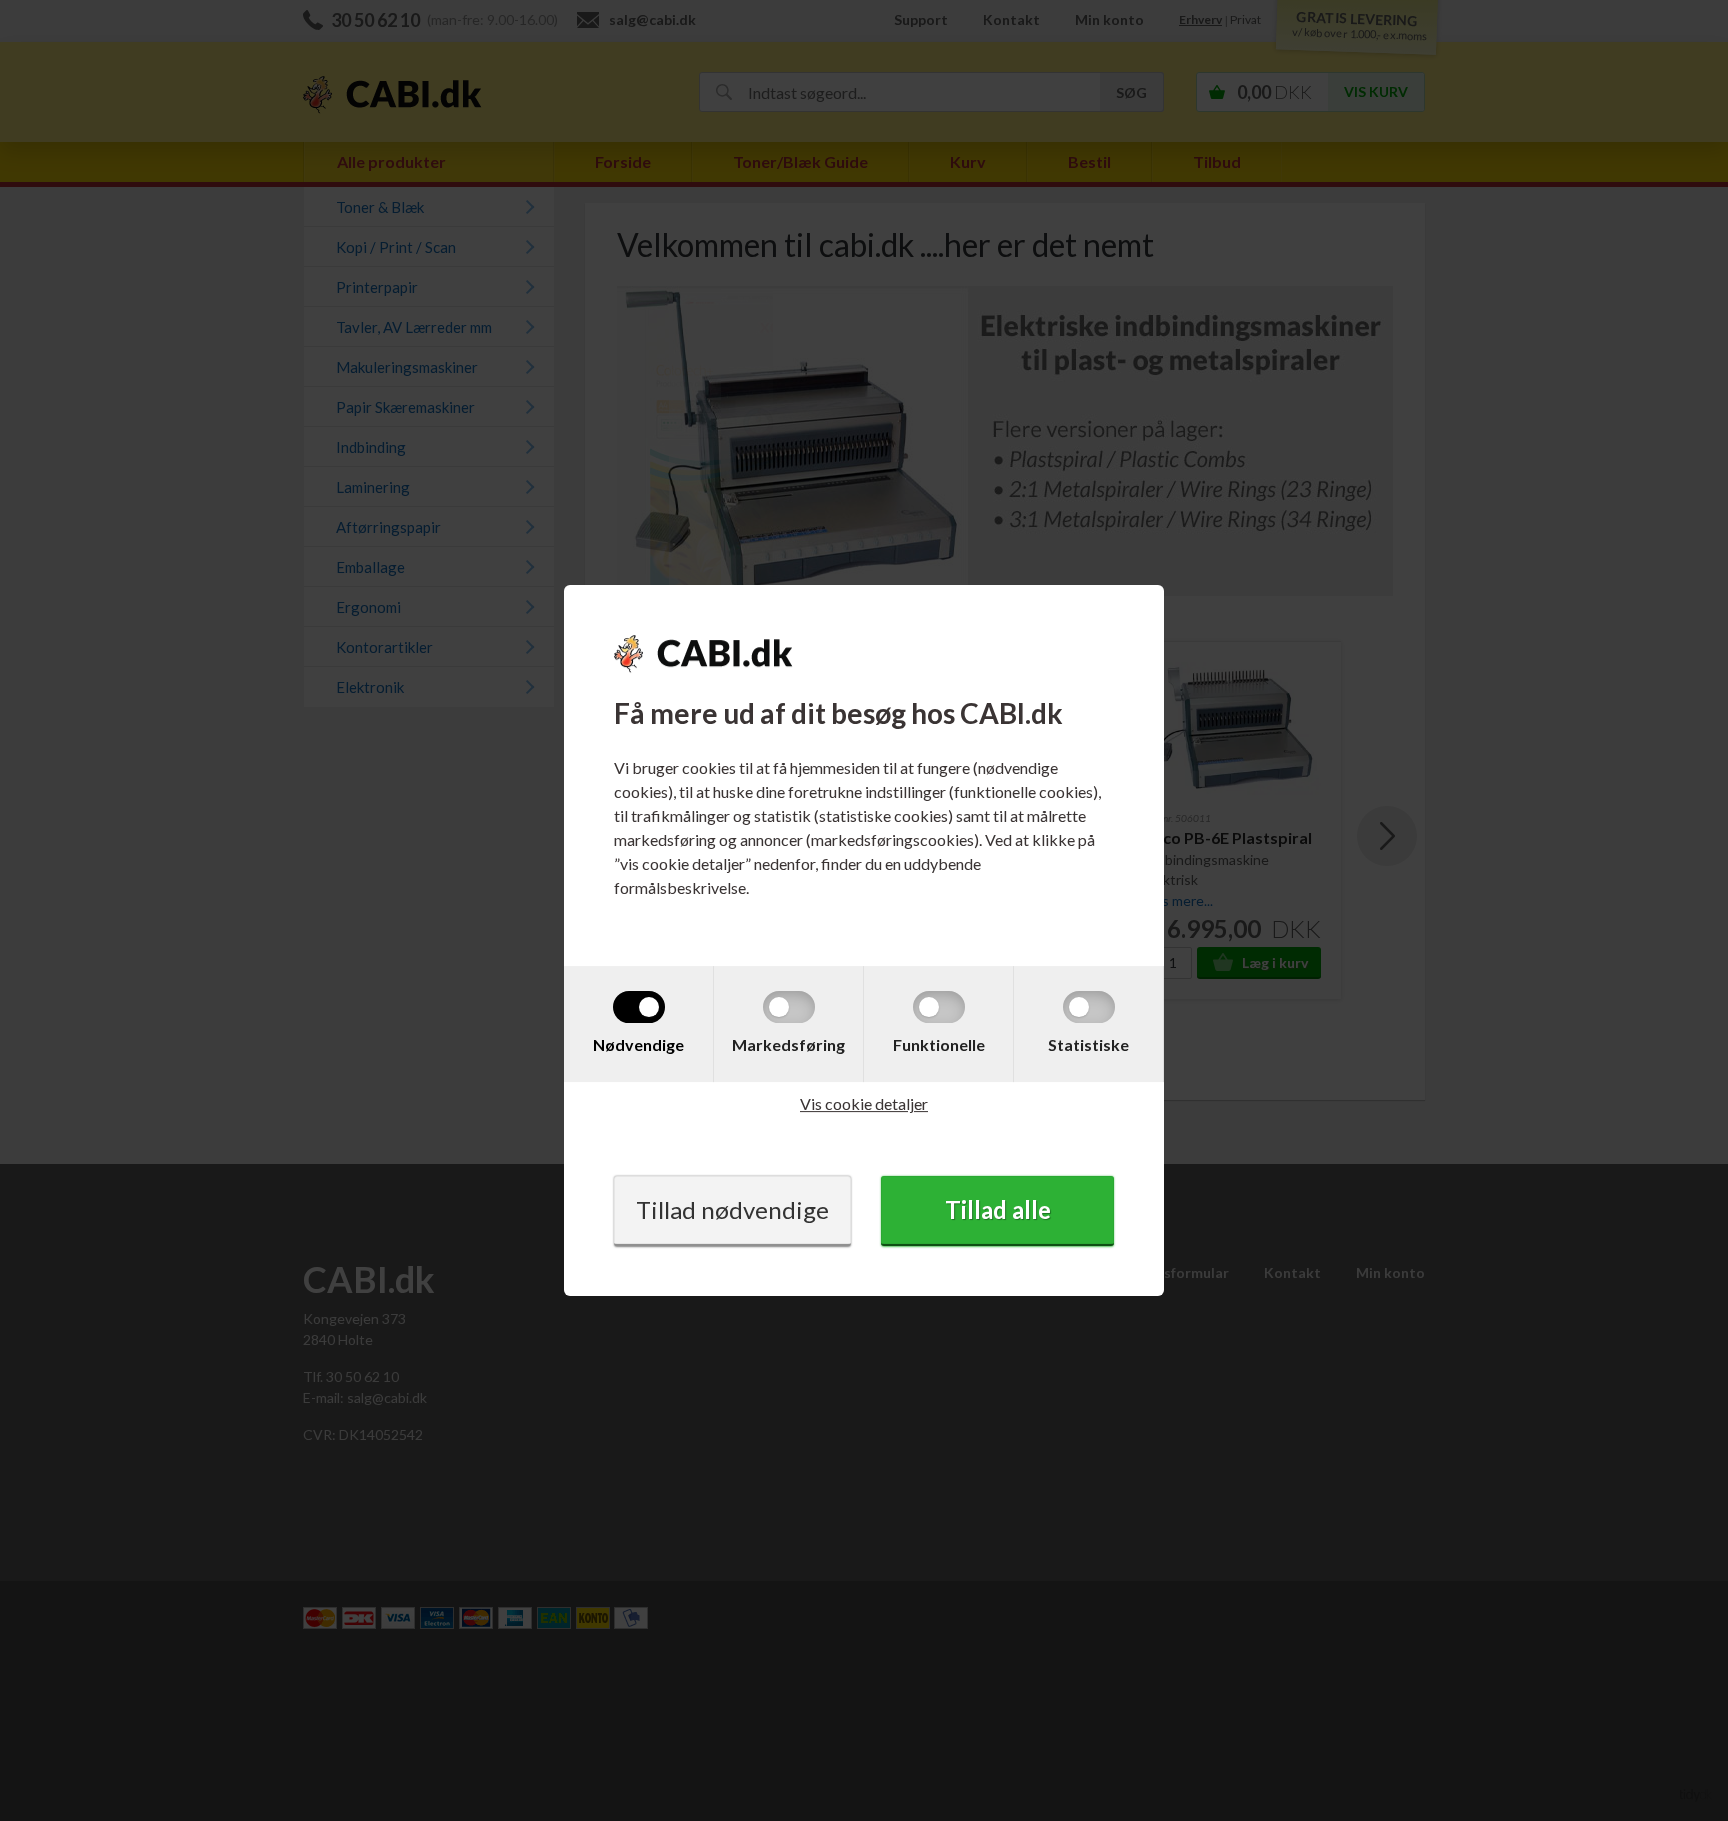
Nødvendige (638, 1044)
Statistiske (1088, 1044)
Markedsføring (788, 1044)
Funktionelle (939, 1044)
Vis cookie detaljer (864, 1103)
